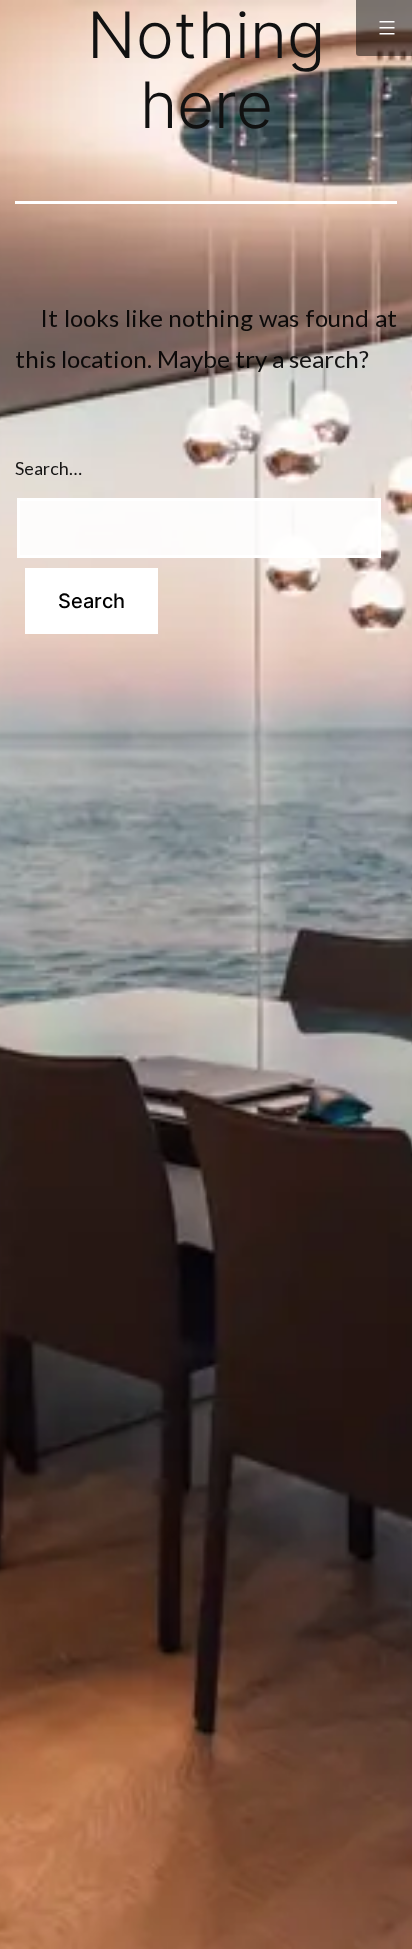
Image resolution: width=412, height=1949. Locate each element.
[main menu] (384, 28)
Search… (48, 468)
